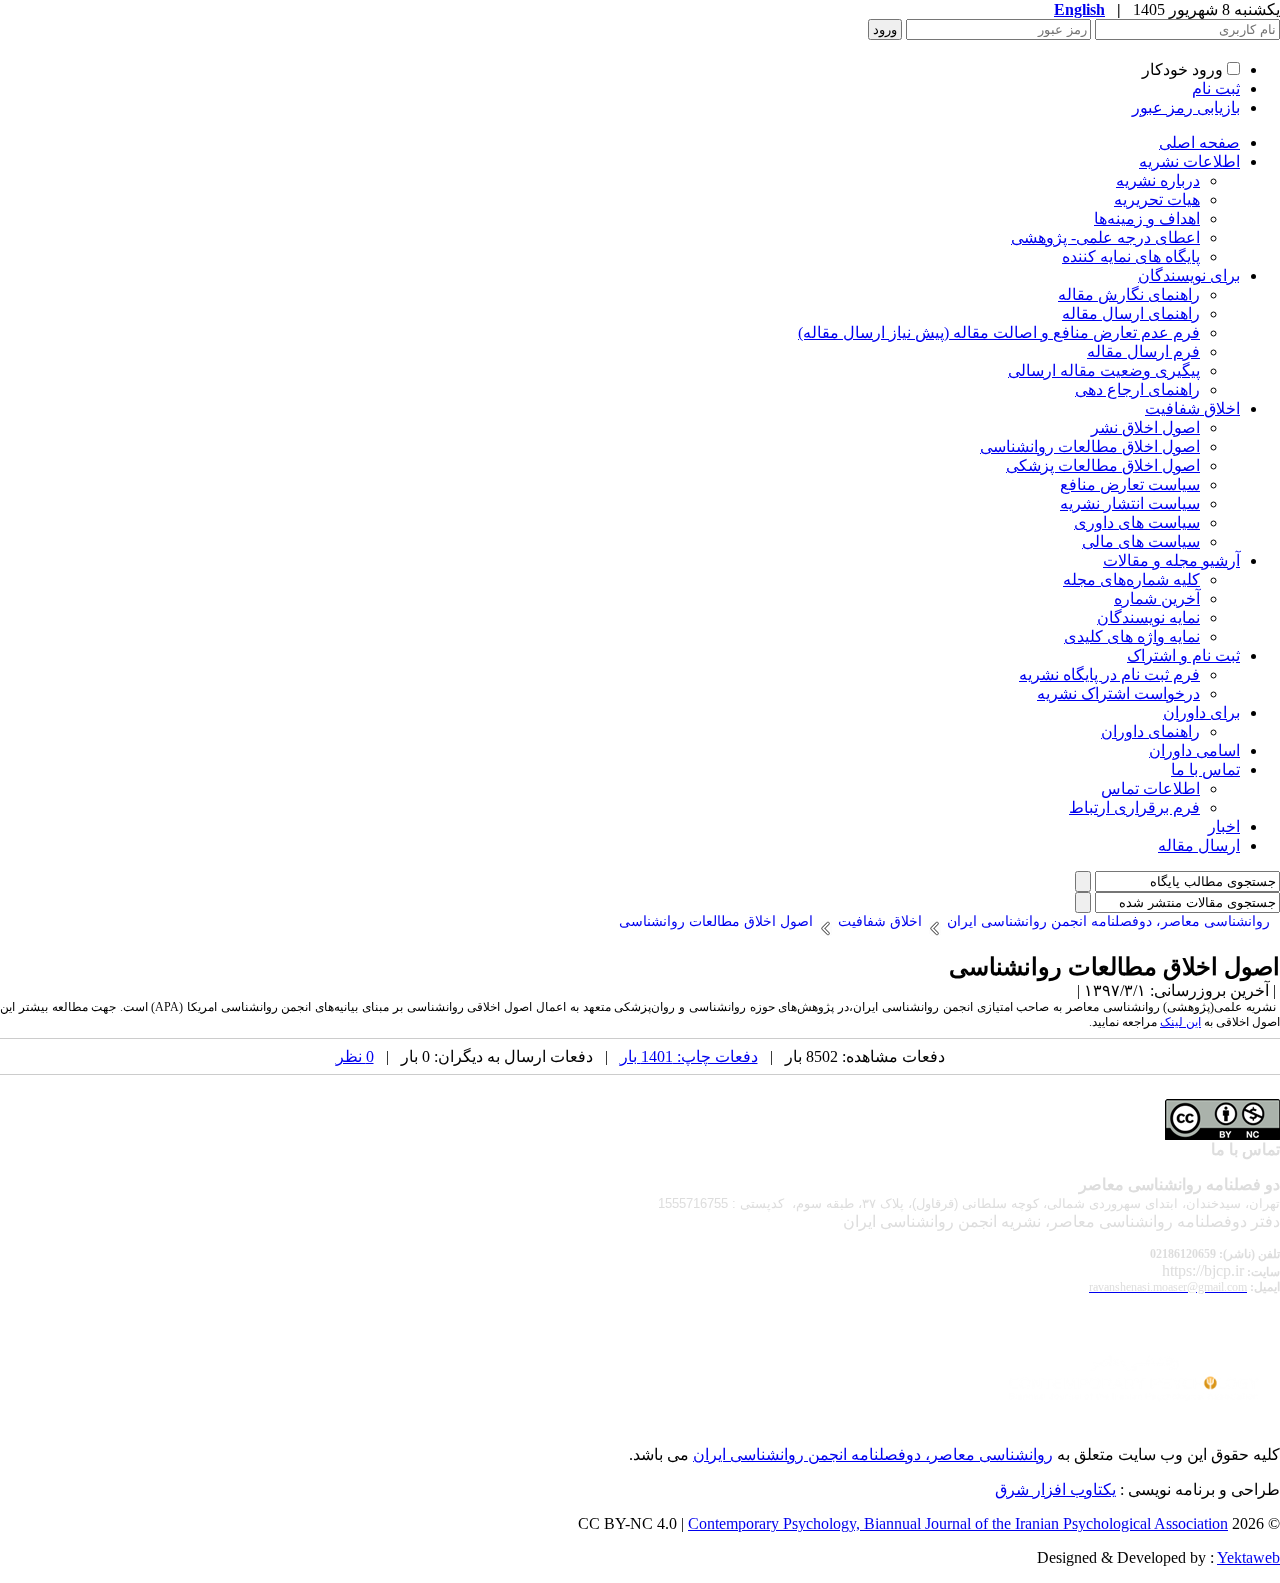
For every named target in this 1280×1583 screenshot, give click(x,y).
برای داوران (1201, 712)
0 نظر (355, 1056)
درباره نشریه (1158, 180)
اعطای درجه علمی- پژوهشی (1105, 237)
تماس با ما (1205, 769)
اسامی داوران (1194, 750)
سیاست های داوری (1137, 522)
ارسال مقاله (1199, 845)
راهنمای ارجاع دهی (1137, 389)
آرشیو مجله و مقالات (1171, 560)
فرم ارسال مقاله (1143, 351)
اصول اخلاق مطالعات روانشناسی (1090, 446)
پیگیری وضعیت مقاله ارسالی (1104, 370)
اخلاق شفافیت (1192, 408)
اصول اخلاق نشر (1145, 427)
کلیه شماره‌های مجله (1131, 579)
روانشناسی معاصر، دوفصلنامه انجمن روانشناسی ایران (873, 1454)
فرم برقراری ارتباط (1134, 807)
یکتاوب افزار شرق (1055, 1489)
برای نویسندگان (1189, 275)
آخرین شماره (1157, 598)
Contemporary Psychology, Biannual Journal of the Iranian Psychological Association (958, 1523)
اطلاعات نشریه (1189, 161)
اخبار (1224, 826)
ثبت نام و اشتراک (1183, 655)
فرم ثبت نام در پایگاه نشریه (1109, 674)
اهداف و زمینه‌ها (1147, 218)
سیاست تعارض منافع (1130, 484)
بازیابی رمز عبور (1186, 107)
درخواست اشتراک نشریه (1118, 693)
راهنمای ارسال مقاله (1131, 313)
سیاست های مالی (1141, 541)
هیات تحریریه (1157, 199)
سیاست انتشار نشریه (1130, 503)
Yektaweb (1248, 1557)
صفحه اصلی (1199, 142)
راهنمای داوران (1150, 731)
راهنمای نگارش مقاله (1129, 294)
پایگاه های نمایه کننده (1131, 256)
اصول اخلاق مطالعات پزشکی (1103, 465)
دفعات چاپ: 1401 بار (689, 1056)
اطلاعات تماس (1150, 788)
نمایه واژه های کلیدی (1132, 636)
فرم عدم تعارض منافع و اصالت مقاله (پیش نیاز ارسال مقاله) (999, 332)
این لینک (1180, 1022)
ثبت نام (1216, 88)
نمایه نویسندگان (1148, 617)
